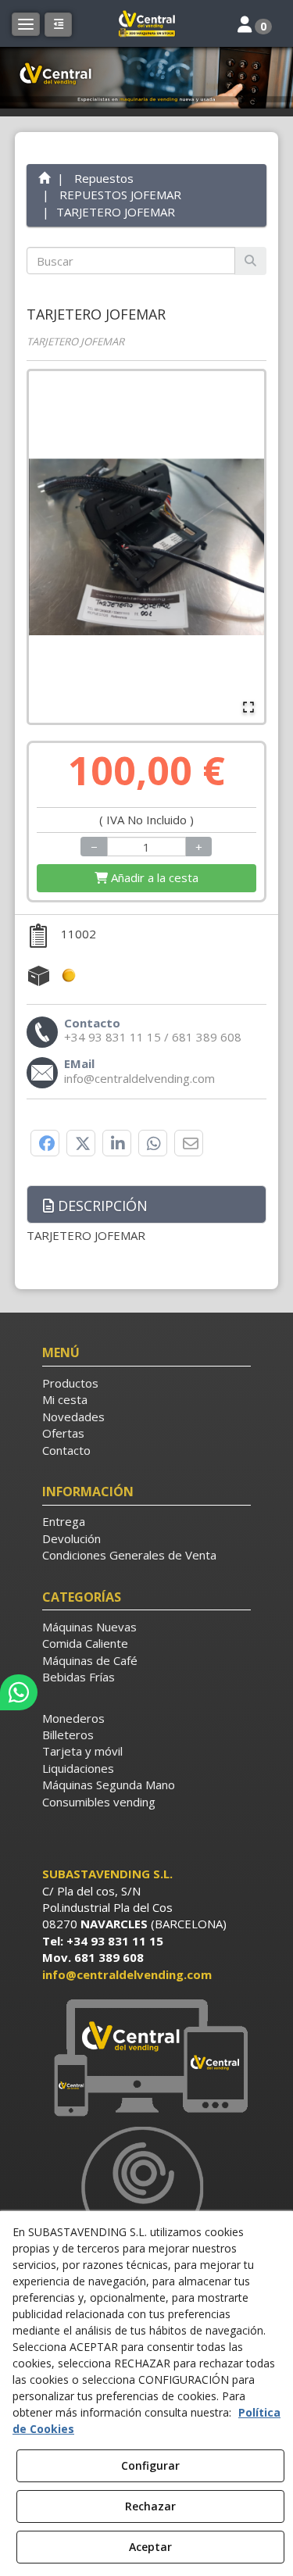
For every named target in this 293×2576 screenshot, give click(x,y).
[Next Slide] (245, 547)
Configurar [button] (150, 2465)
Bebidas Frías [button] (79, 1677)
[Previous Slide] (48, 547)
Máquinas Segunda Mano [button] (109, 1785)
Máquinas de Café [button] (90, 1660)
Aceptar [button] (150, 2547)
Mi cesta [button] (65, 1399)
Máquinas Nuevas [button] (89, 1627)
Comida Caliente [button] (85, 1643)
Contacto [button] (66, 1450)
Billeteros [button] (68, 1735)
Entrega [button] (64, 1521)
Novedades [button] (73, 1417)
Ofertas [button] (63, 1433)
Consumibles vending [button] (99, 1802)
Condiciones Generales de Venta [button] (129, 1555)
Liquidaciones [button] (78, 1768)
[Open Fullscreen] (248, 707)
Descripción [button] (101, 1206)
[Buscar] (250, 261)
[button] (147, 23)
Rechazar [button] (150, 2506)
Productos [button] (70, 1383)
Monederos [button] (73, 1718)
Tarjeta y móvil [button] (82, 1751)
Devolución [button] (71, 1538)
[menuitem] (147, 1383)
